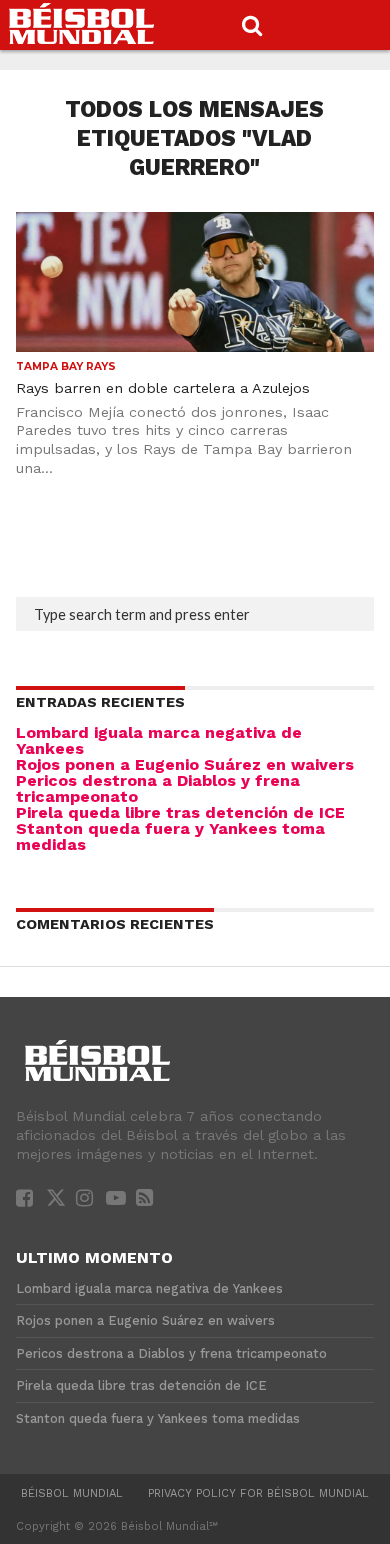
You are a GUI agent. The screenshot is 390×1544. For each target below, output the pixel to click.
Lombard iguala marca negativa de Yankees (159, 740)
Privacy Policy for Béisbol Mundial (258, 1493)
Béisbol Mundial (72, 1493)
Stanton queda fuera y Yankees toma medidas (170, 836)
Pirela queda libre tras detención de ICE (180, 812)
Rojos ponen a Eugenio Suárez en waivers (185, 764)
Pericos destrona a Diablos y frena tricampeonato (158, 788)
